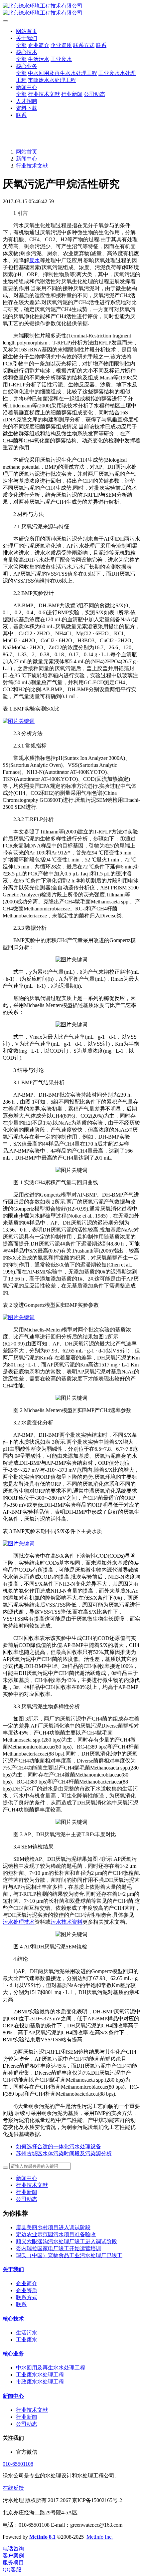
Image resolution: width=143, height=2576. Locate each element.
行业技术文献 (32, 166)
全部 (21, 45)
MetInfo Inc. (100, 2537)
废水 (35, 260)
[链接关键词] (19, 721)
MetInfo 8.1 (42, 2537)
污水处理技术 (19, 1922)
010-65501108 (18, 2464)
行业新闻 (27, 2192)
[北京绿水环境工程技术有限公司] (71, 10)
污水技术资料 (67, 1922)
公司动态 (27, 2199)
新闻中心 (27, 159)
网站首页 (27, 31)
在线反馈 (13, 2488)
